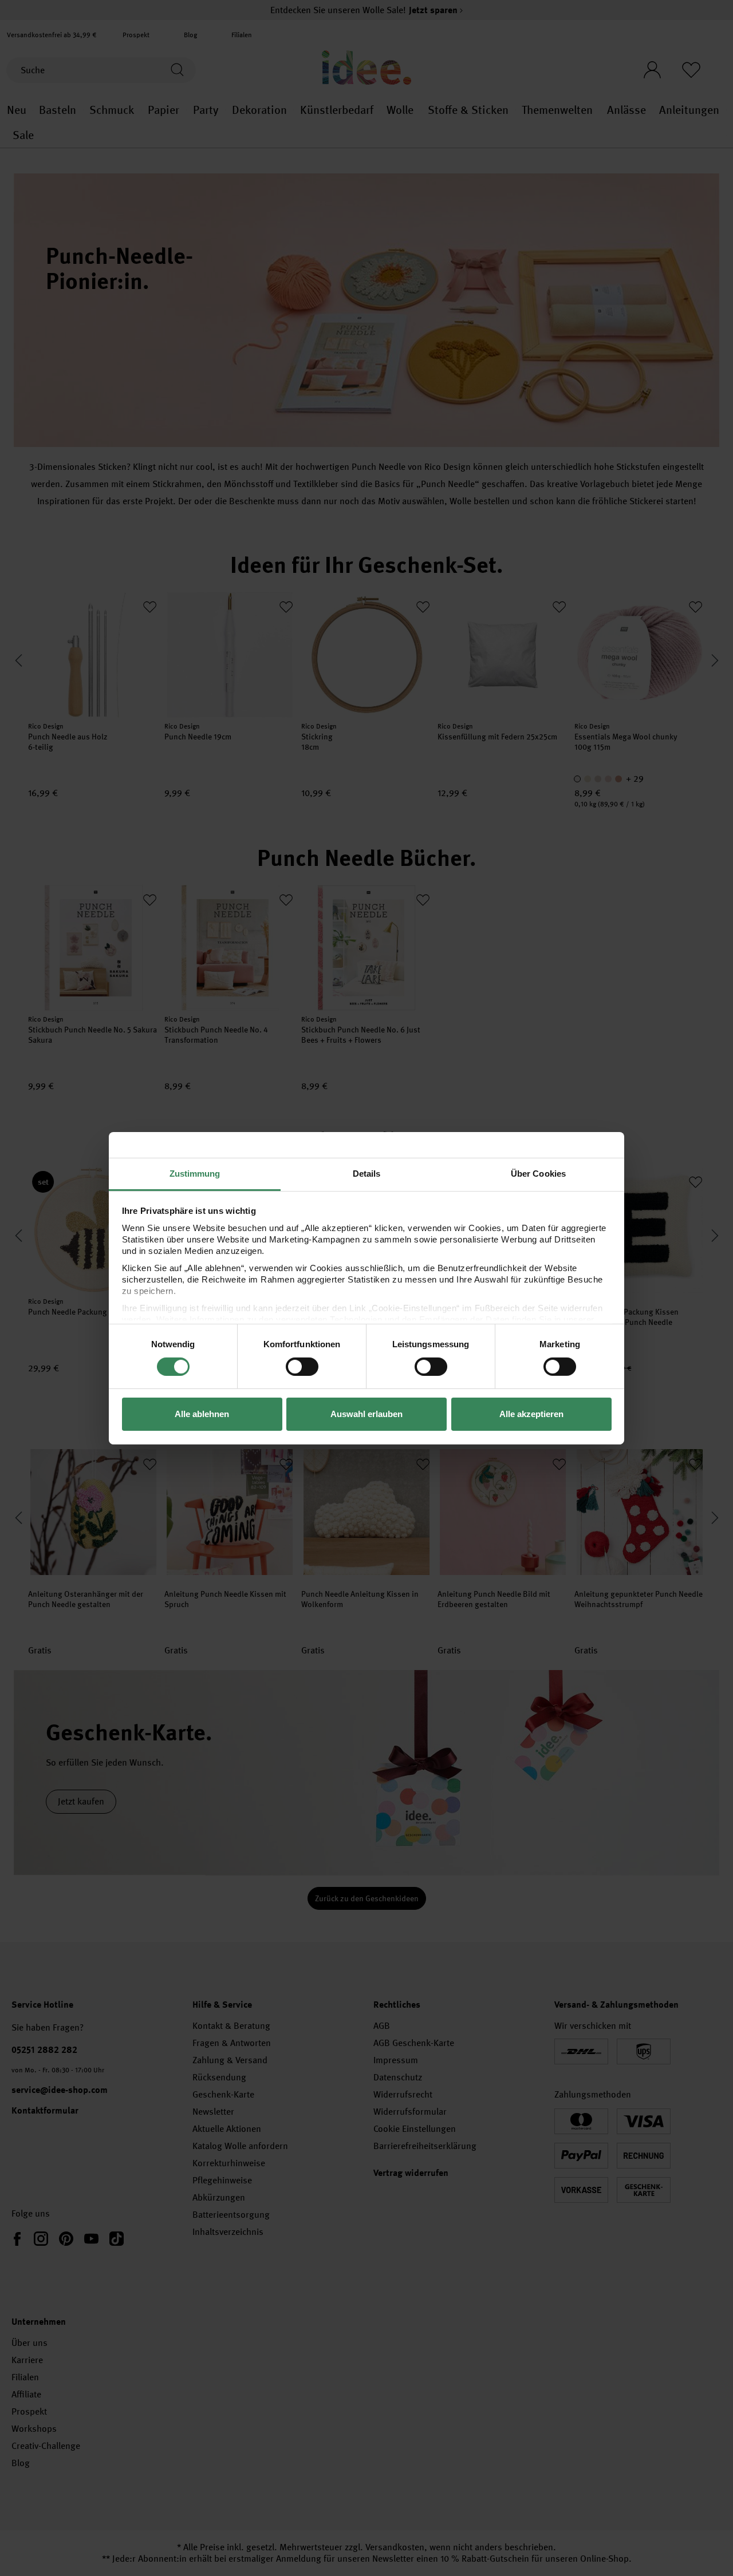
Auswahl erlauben (366, 1414)
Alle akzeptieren (531, 1414)
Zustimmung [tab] (195, 1173)
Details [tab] (367, 1173)
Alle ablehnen (202, 1414)
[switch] (302, 1367)
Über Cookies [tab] (538, 1173)
